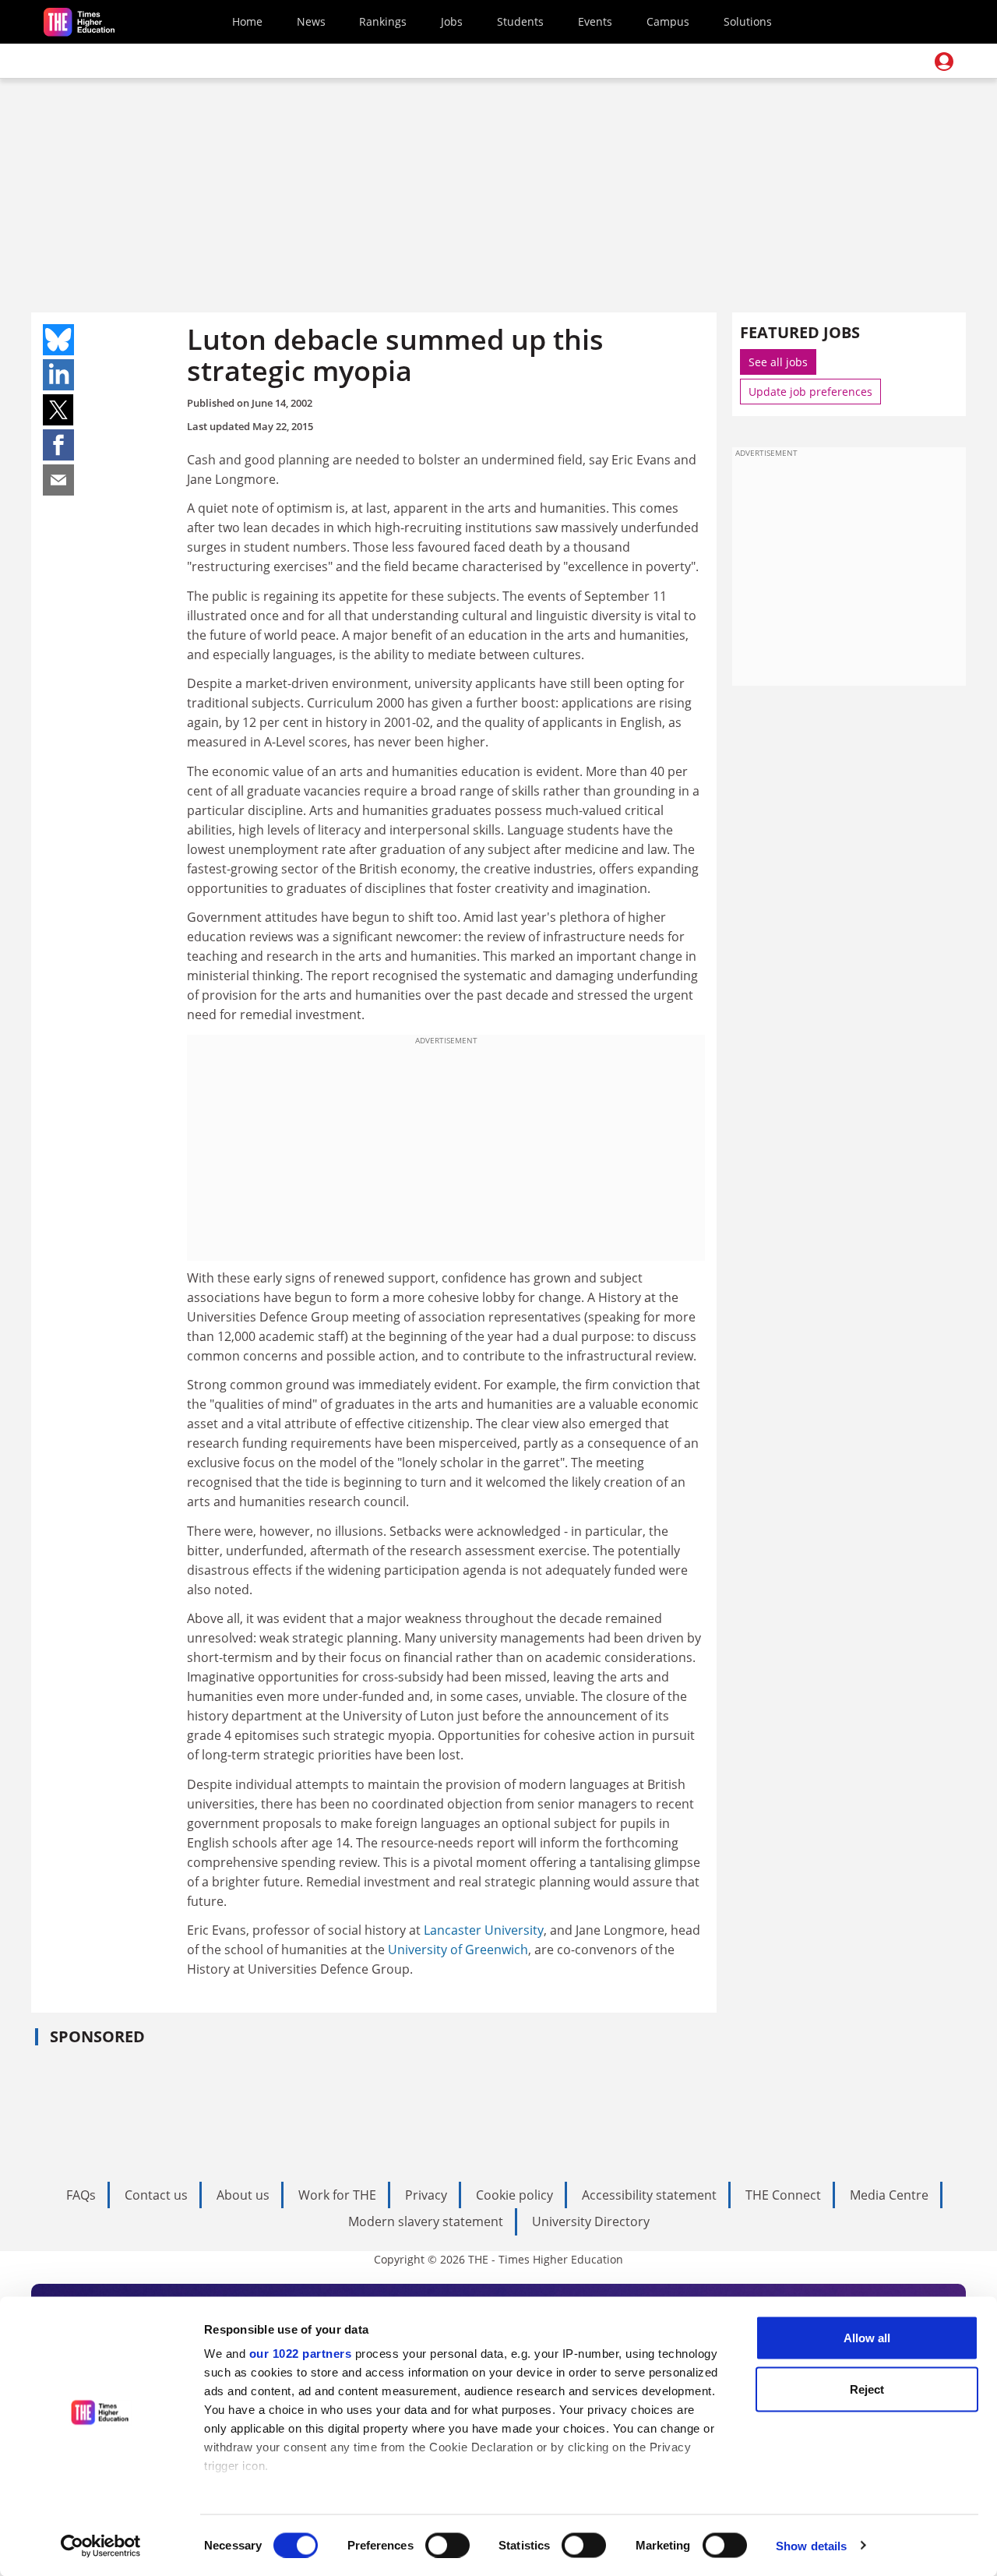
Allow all (867, 2338)
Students (520, 21)
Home (247, 21)
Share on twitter (58, 410)
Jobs (452, 21)
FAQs (81, 2195)
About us (243, 2195)
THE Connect (783, 2195)
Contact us (156, 2195)
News (311, 21)
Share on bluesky (58, 340)
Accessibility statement (649, 2195)
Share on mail (58, 480)
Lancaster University (484, 1930)
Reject (867, 2389)
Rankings (383, 21)
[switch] (447, 2545)
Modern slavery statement (426, 2221)
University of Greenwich (458, 1950)
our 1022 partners (301, 2354)
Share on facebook (58, 445)
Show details (811, 2545)
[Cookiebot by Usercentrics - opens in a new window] (101, 2546)
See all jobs (778, 362)
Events (595, 21)
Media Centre (889, 2195)
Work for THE (337, 2195)
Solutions (748, 21)
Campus (668, 21)
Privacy (426, 2195)
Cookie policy (514, 2195)
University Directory (591, 2221)
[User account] (944, 62)
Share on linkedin (58, 375)
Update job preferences (810, 392)
